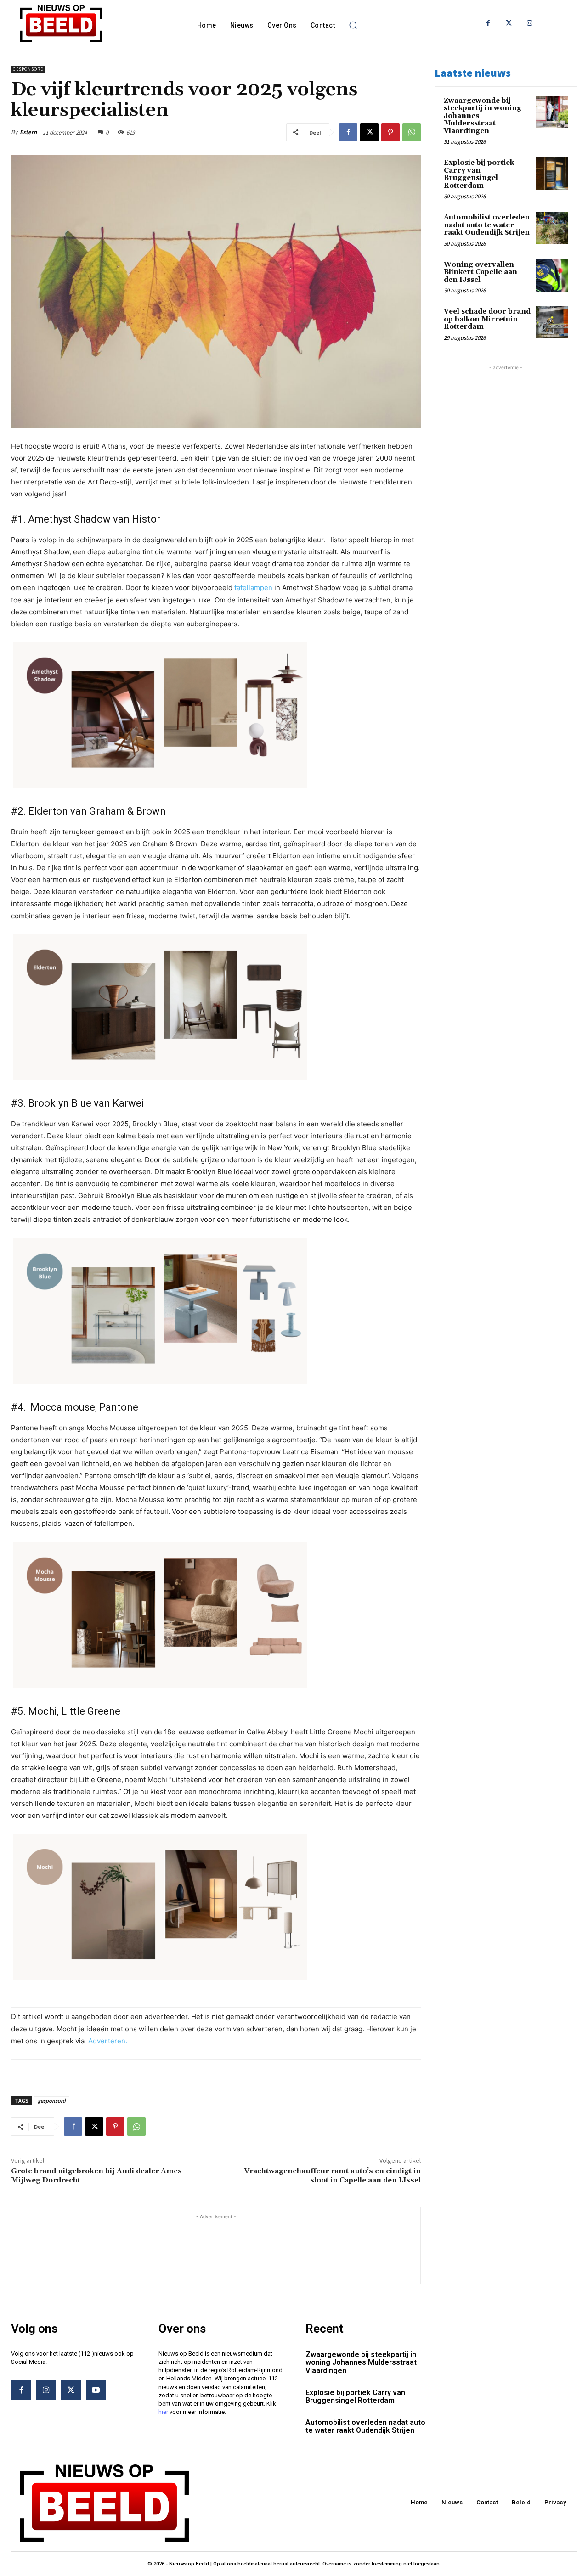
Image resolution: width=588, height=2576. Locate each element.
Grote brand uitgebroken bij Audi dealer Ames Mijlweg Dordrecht (96, 2175)
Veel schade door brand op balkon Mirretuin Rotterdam (487, 319)
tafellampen (253, 588)
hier (163, 2412)
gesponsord (52, 2101)
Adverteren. (108, 2041)
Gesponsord (28, 69)
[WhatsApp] (412, 132)
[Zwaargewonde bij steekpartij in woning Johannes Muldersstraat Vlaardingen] (552, 112)
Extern (28, 132)
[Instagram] (529, 23)
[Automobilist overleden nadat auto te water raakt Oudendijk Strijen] (552, 228)
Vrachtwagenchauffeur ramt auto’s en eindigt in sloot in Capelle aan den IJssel (332, 2175)
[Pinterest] (390, 132)
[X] (369, 132)
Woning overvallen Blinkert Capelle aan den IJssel (481, 272)
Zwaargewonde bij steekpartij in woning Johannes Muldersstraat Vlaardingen (361, 2362)
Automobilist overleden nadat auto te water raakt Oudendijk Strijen (487, 225)
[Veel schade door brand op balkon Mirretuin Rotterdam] (552, 322)
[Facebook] (488, 23)
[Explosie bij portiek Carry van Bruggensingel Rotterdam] (552, 174)
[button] (353, 25)
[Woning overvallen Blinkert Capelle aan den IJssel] (552, 276)
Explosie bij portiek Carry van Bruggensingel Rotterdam (479, 174)
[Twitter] (509, 23)
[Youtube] (96, 2390)
